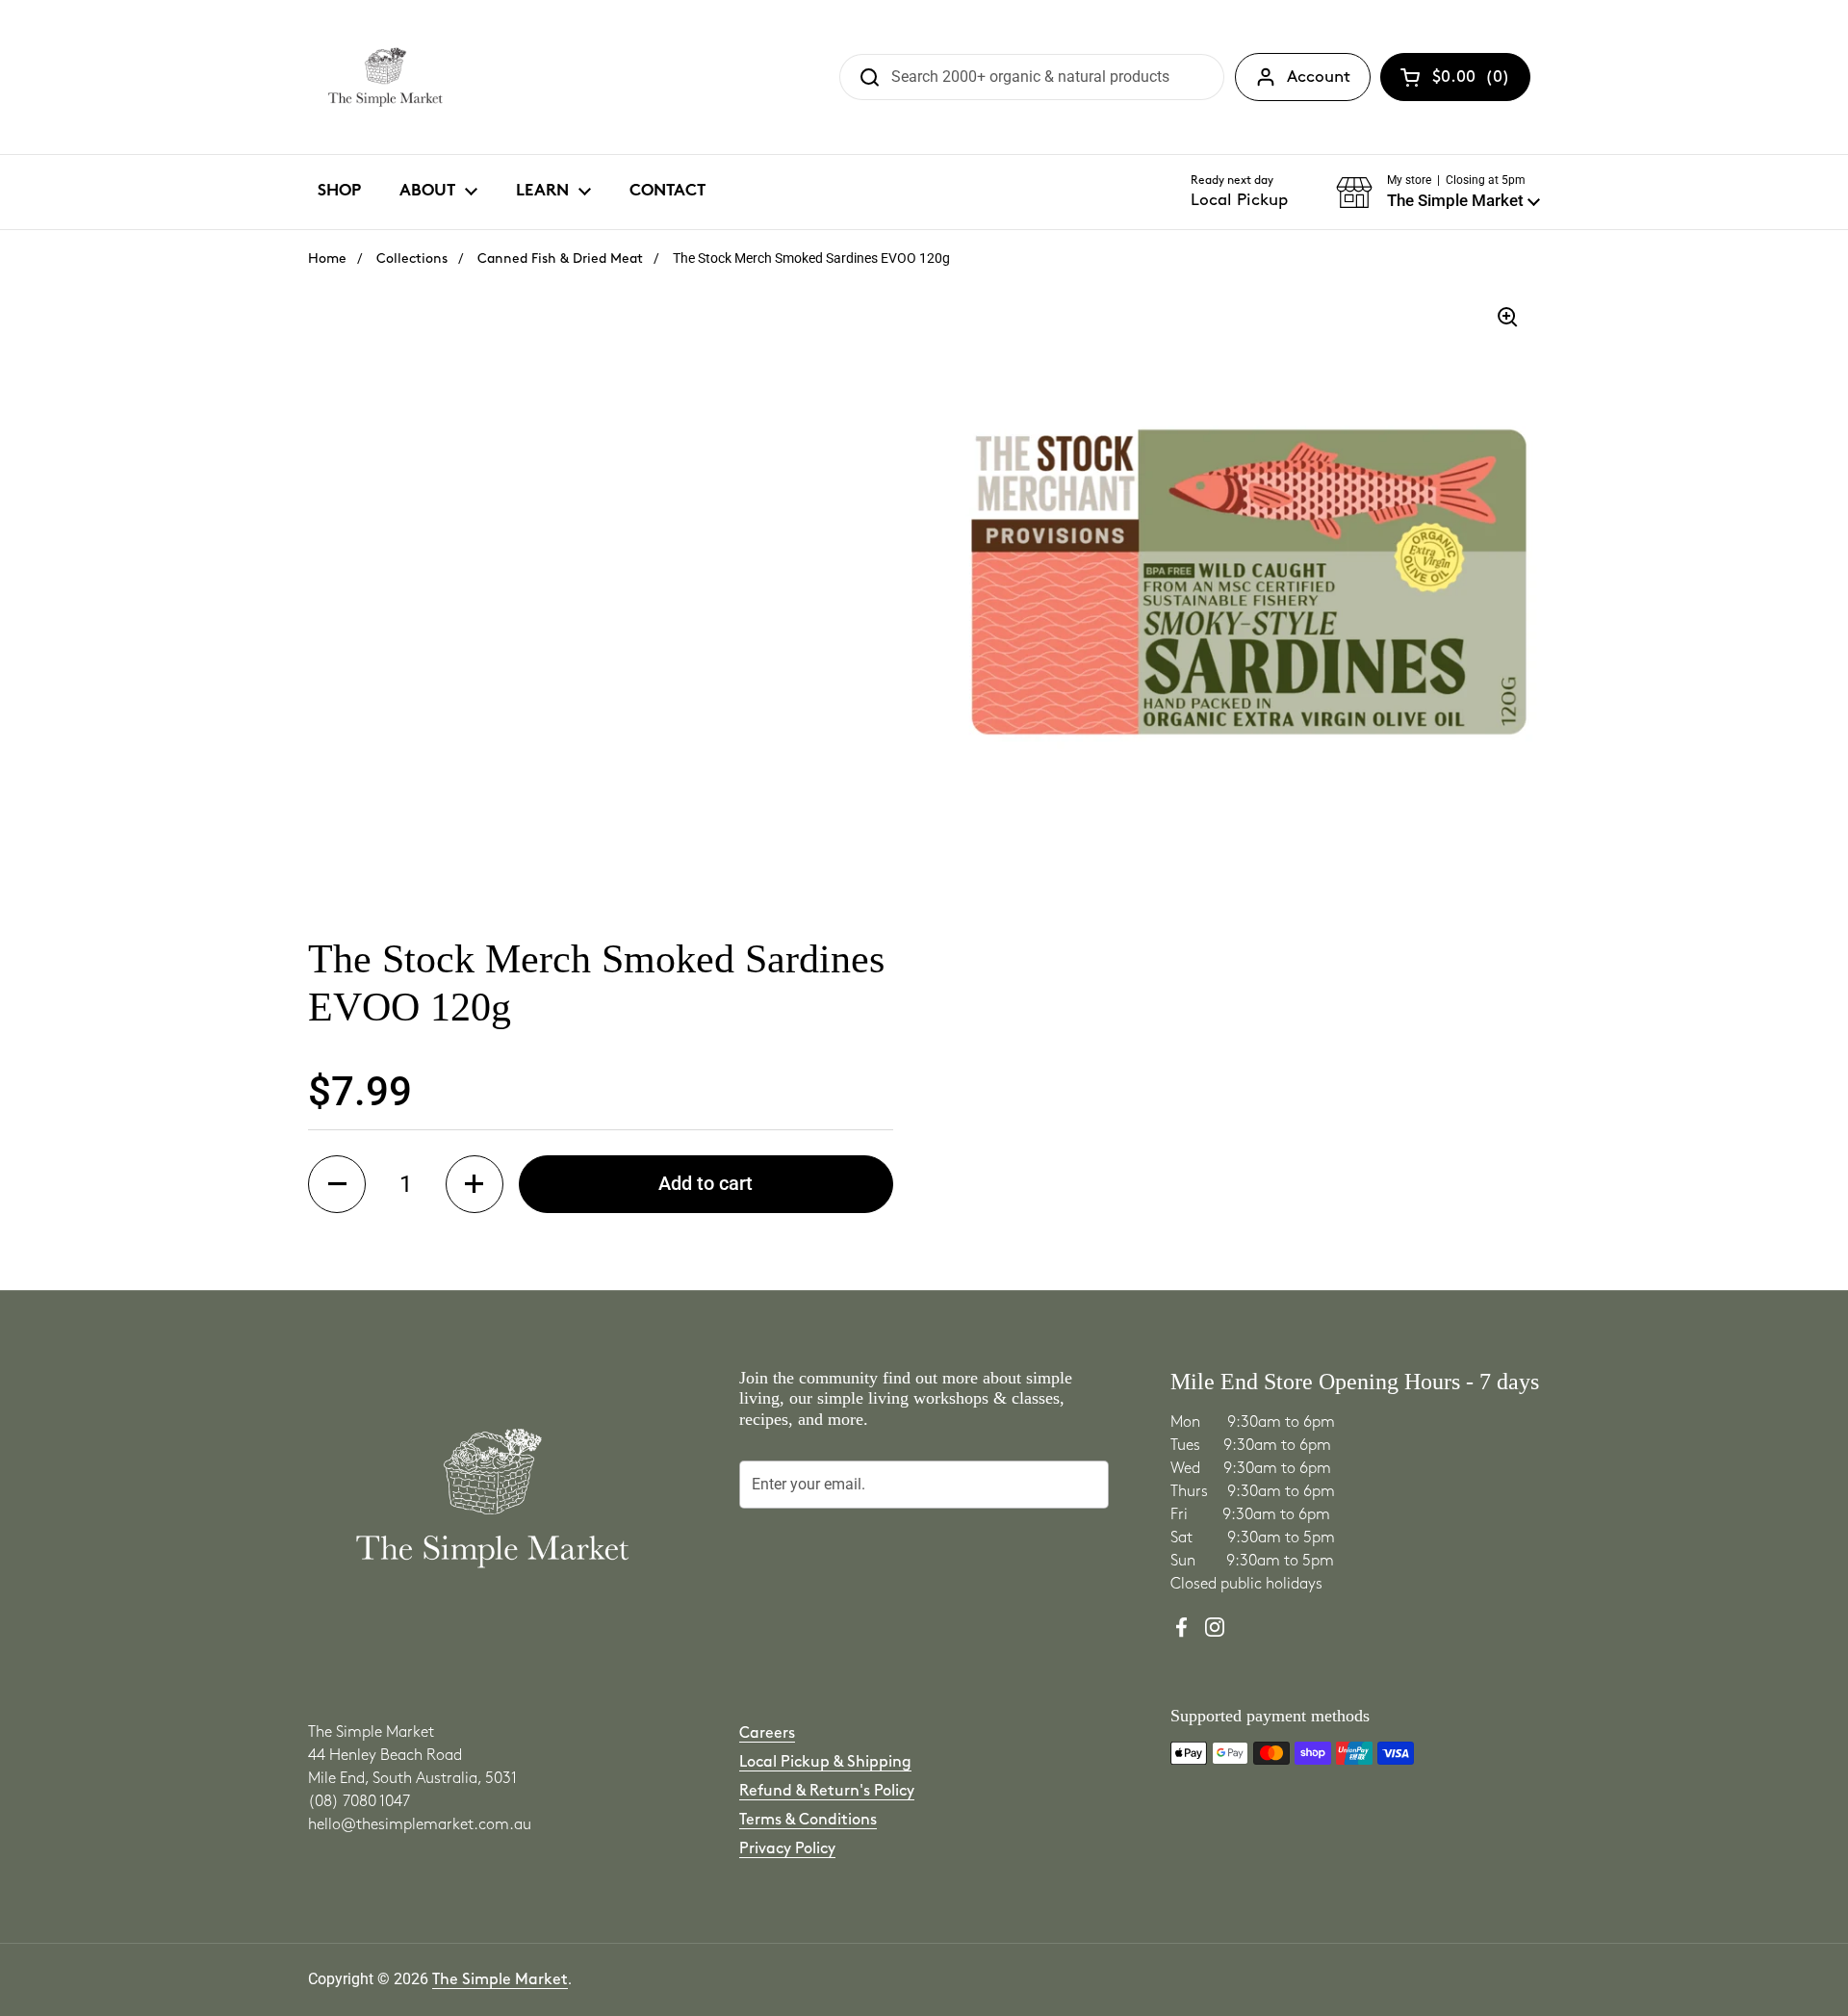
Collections (412, 258)
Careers (767, 1733)
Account (1319, 77)
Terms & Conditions (808, 1820)
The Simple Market (500, 1980)
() (1471, 81)
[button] (1438, 193)
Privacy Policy (787, 1849)
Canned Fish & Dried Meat (560, 258)
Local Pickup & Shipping (825, 1762)
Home (327, 258)
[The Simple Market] (385, 77)
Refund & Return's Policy (827, 1791)
